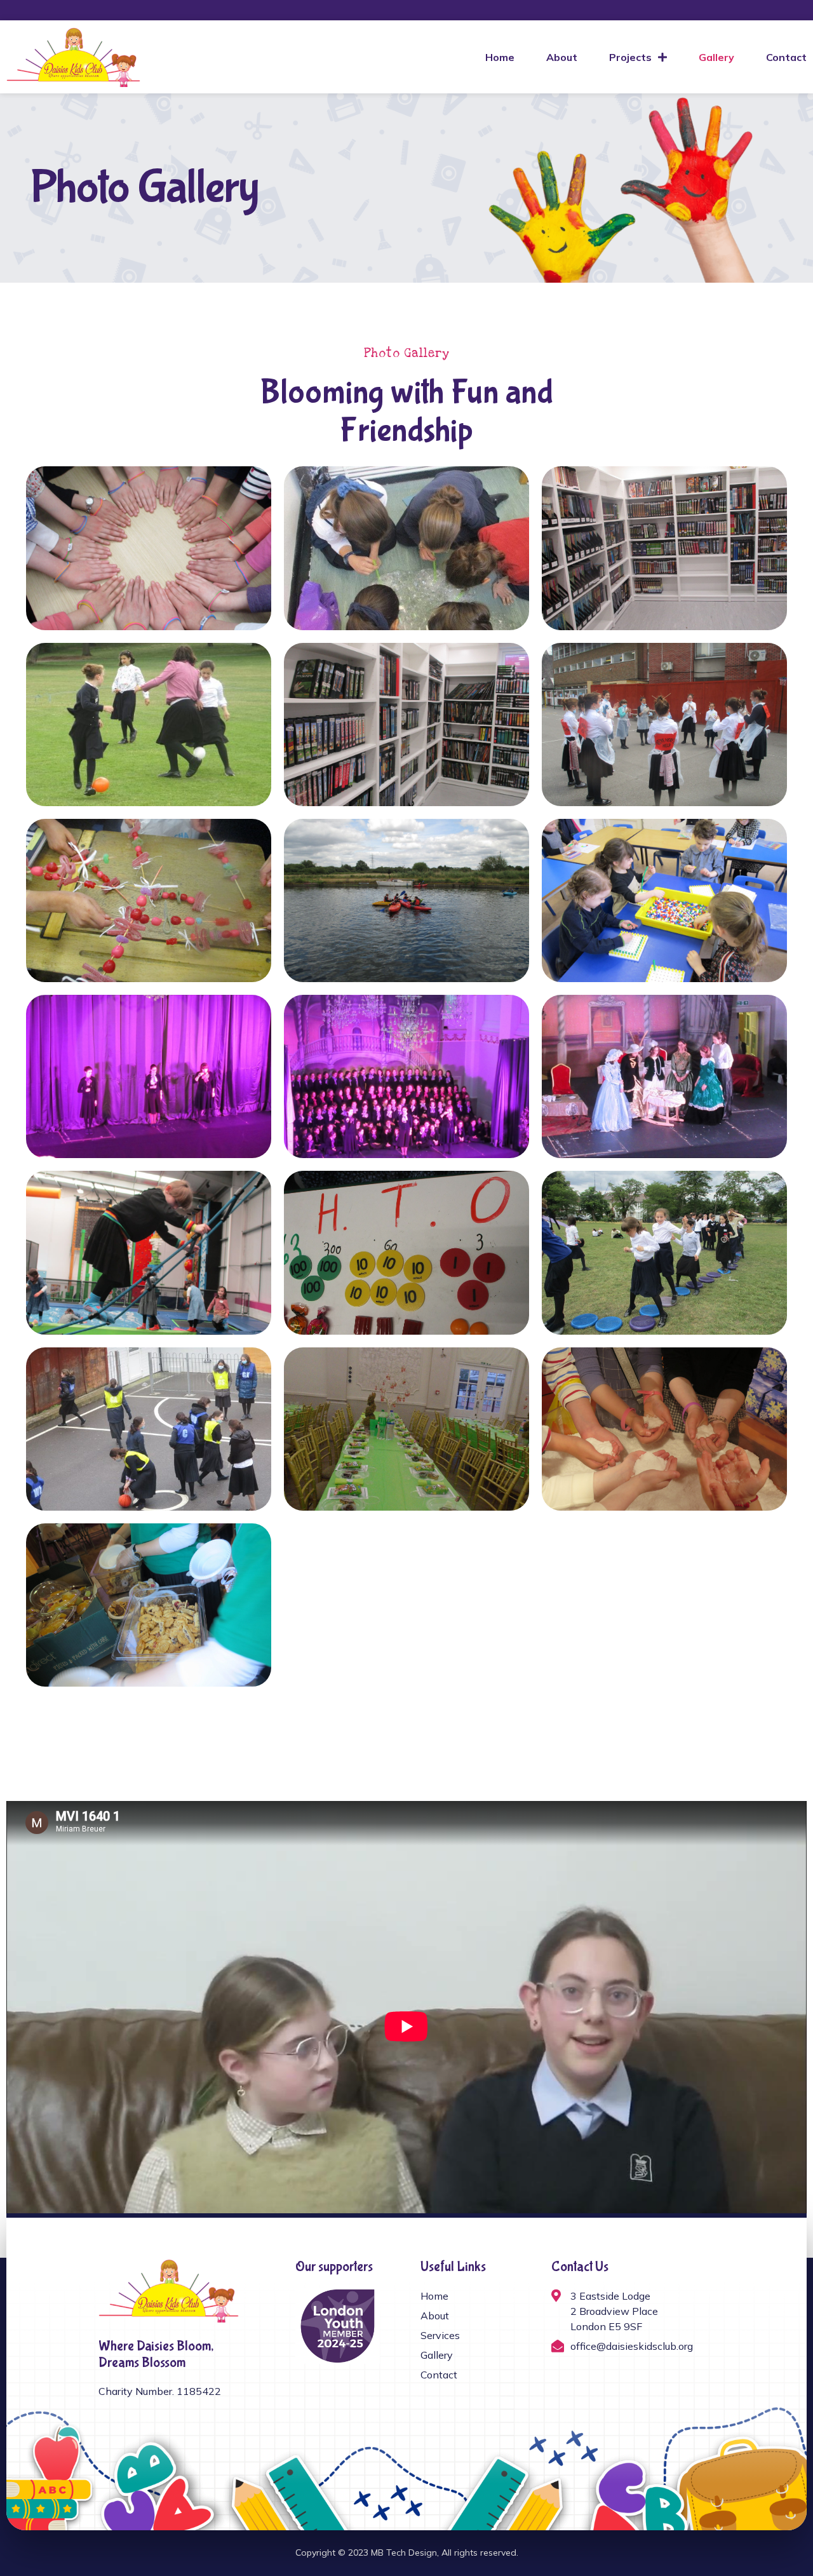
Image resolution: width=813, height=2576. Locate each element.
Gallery (716, 57)
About (562, 57)
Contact (786, 57)
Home (500, 57)
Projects (630, 57)
